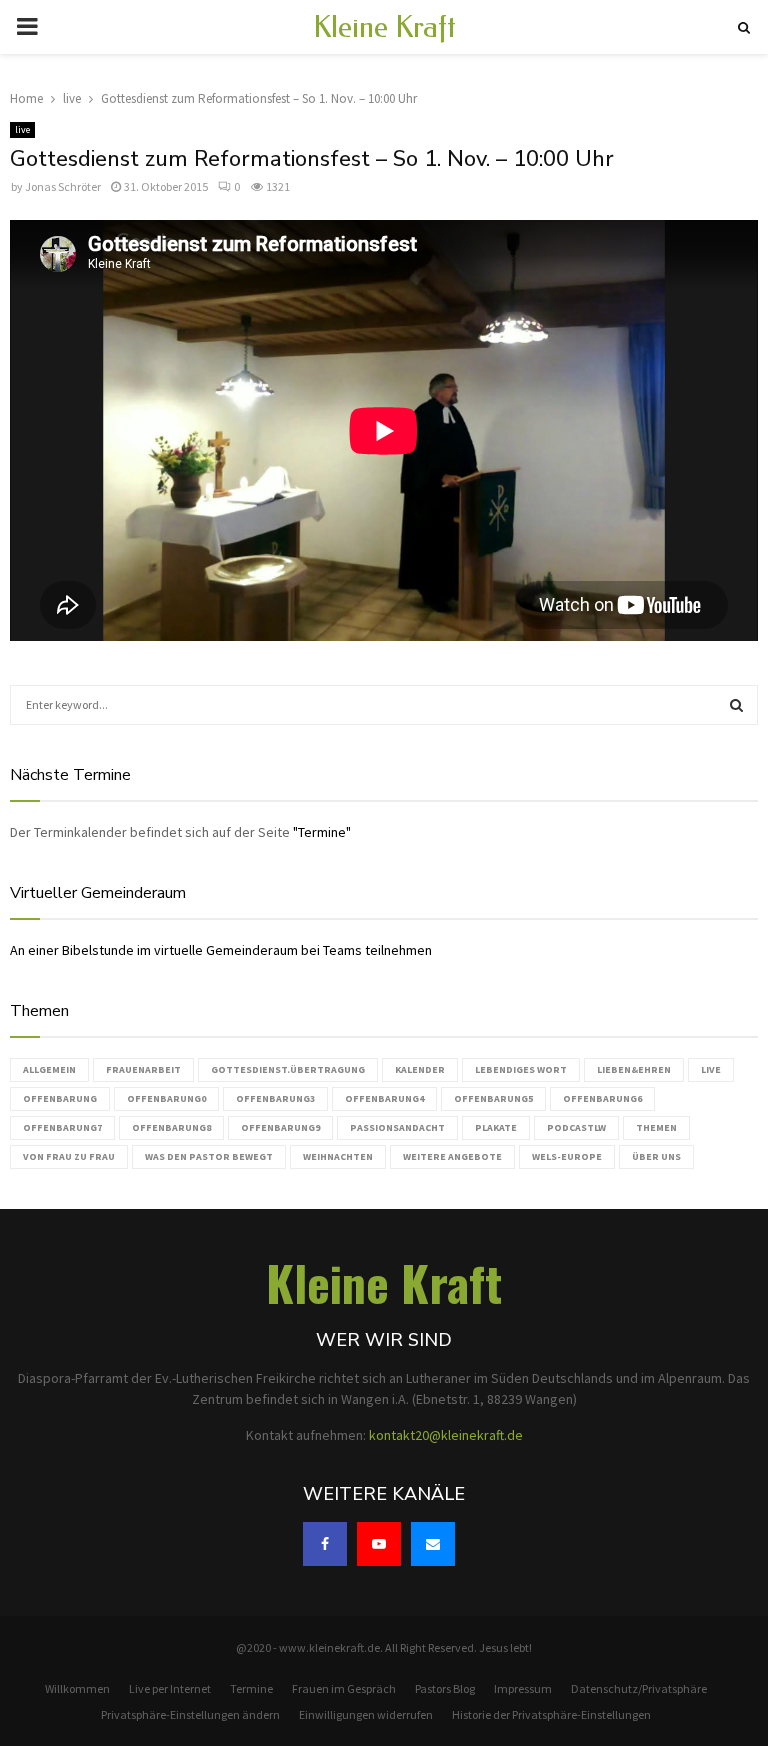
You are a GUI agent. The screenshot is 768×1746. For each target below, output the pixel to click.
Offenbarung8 (171, 1127)
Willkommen (77, 1688)
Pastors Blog (445, 1688)
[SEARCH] (736, 705)
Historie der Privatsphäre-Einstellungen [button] (551, 1714)
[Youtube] (379, 1544)
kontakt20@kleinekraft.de (446, 1435)
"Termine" (322, 832)
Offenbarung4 (384, 1098)
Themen (656, 1127)
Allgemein (49, 1069)
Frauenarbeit (143, 1069)
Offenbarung (60, 1098)
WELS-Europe (567, 1156)
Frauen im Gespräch (344, 1688)
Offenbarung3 (275, 1098)
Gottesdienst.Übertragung (288, 1069)
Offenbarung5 (493, 1098)
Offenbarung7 (62, 1127)
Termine (251, 1688)
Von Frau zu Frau (69, 1156)
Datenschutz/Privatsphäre (639, 1688)
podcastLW (576, 1127)
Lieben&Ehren (634, 1069)
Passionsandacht (397, 1127)
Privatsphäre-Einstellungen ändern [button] (190, 1714)
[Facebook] (325, 1544)
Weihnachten (338, 1156)
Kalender (420, 1069)
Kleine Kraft (384, 27)
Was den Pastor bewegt (209, 1156)
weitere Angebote (452, 1156)
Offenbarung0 (166, 1098)
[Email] (433, 1544)
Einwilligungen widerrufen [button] (366, 1714)
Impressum (523, 1688)
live (22, 129)
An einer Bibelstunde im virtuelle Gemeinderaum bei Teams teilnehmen (221, 950)
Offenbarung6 (602, 1098)
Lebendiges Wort (521, 1069)
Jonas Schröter (63, 186)
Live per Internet (170, 1688)
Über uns (656, 1156)
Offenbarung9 (280, 1127)
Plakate (496, 1127)
